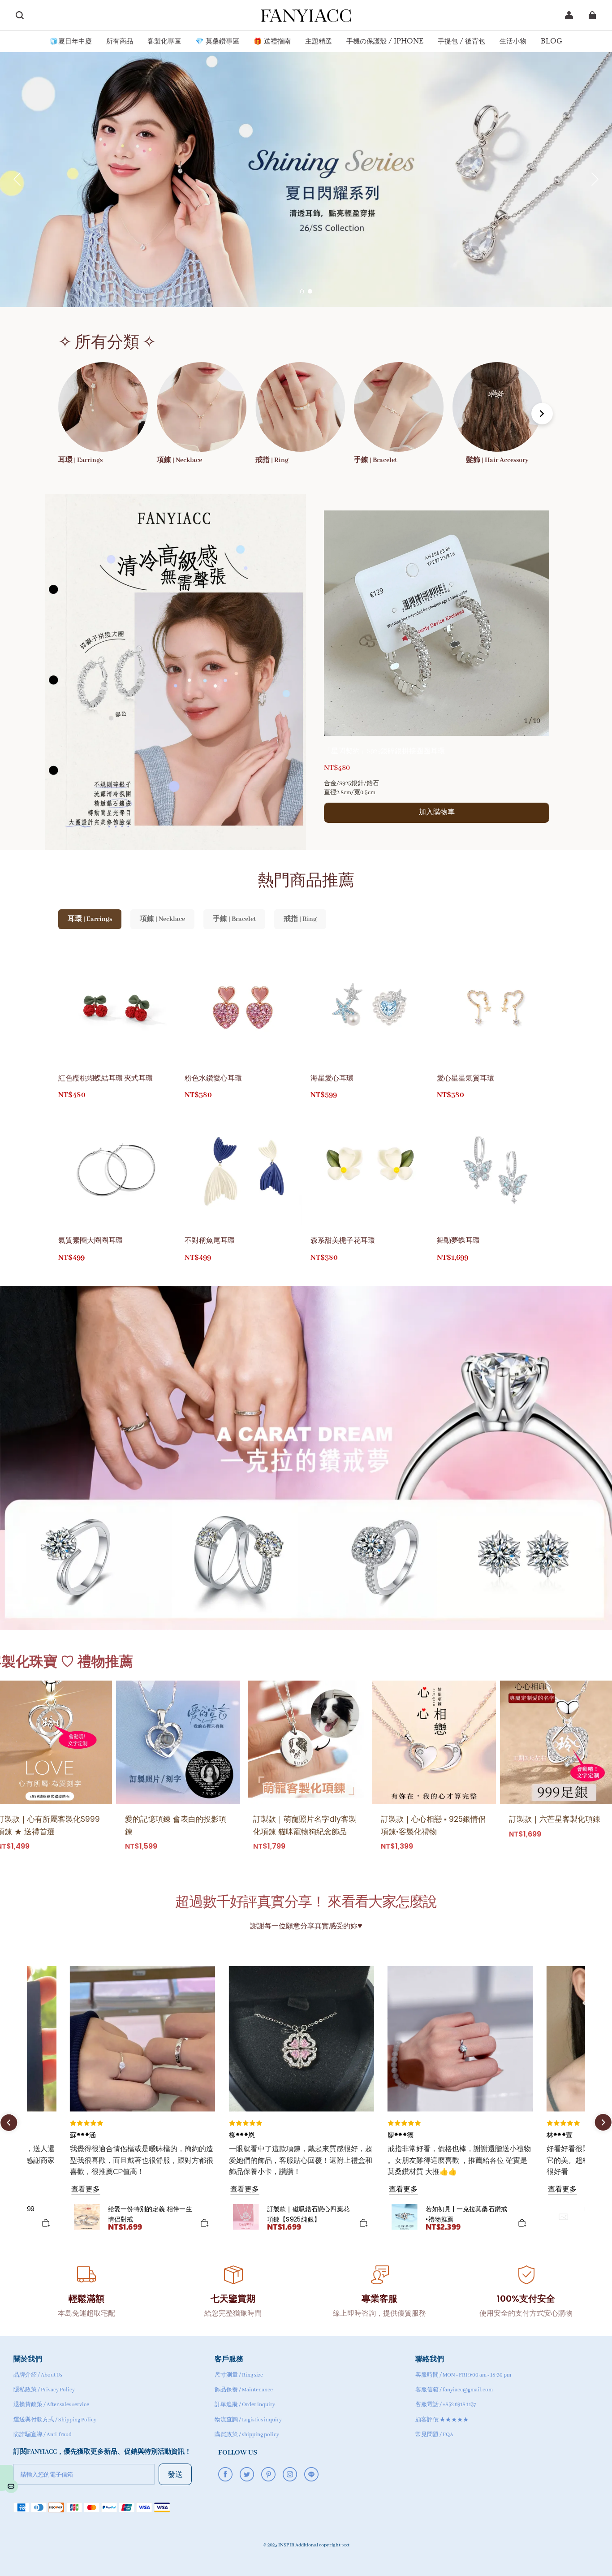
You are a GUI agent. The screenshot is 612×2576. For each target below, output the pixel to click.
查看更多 (86, 2189)
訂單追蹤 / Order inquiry (245, 2405)
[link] (71, 41)
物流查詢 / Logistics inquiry (248, 2420)
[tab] (302, 291)
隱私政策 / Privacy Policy (44, 2390)
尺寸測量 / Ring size (239, 2375)
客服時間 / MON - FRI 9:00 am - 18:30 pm (463, 2375)
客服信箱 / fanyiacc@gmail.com (454, 2390)
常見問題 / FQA (434, 2435)
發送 (175, 2474)
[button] (20, 15)
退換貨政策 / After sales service (51, 2405)
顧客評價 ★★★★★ (442, 2420)
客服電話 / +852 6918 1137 (446, 2405)
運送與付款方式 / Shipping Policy (55, 2420)
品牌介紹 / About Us (38, 2375)
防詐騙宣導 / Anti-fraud (43, 2435)
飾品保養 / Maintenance (244, 2390)
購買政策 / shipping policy (247, 2435)
